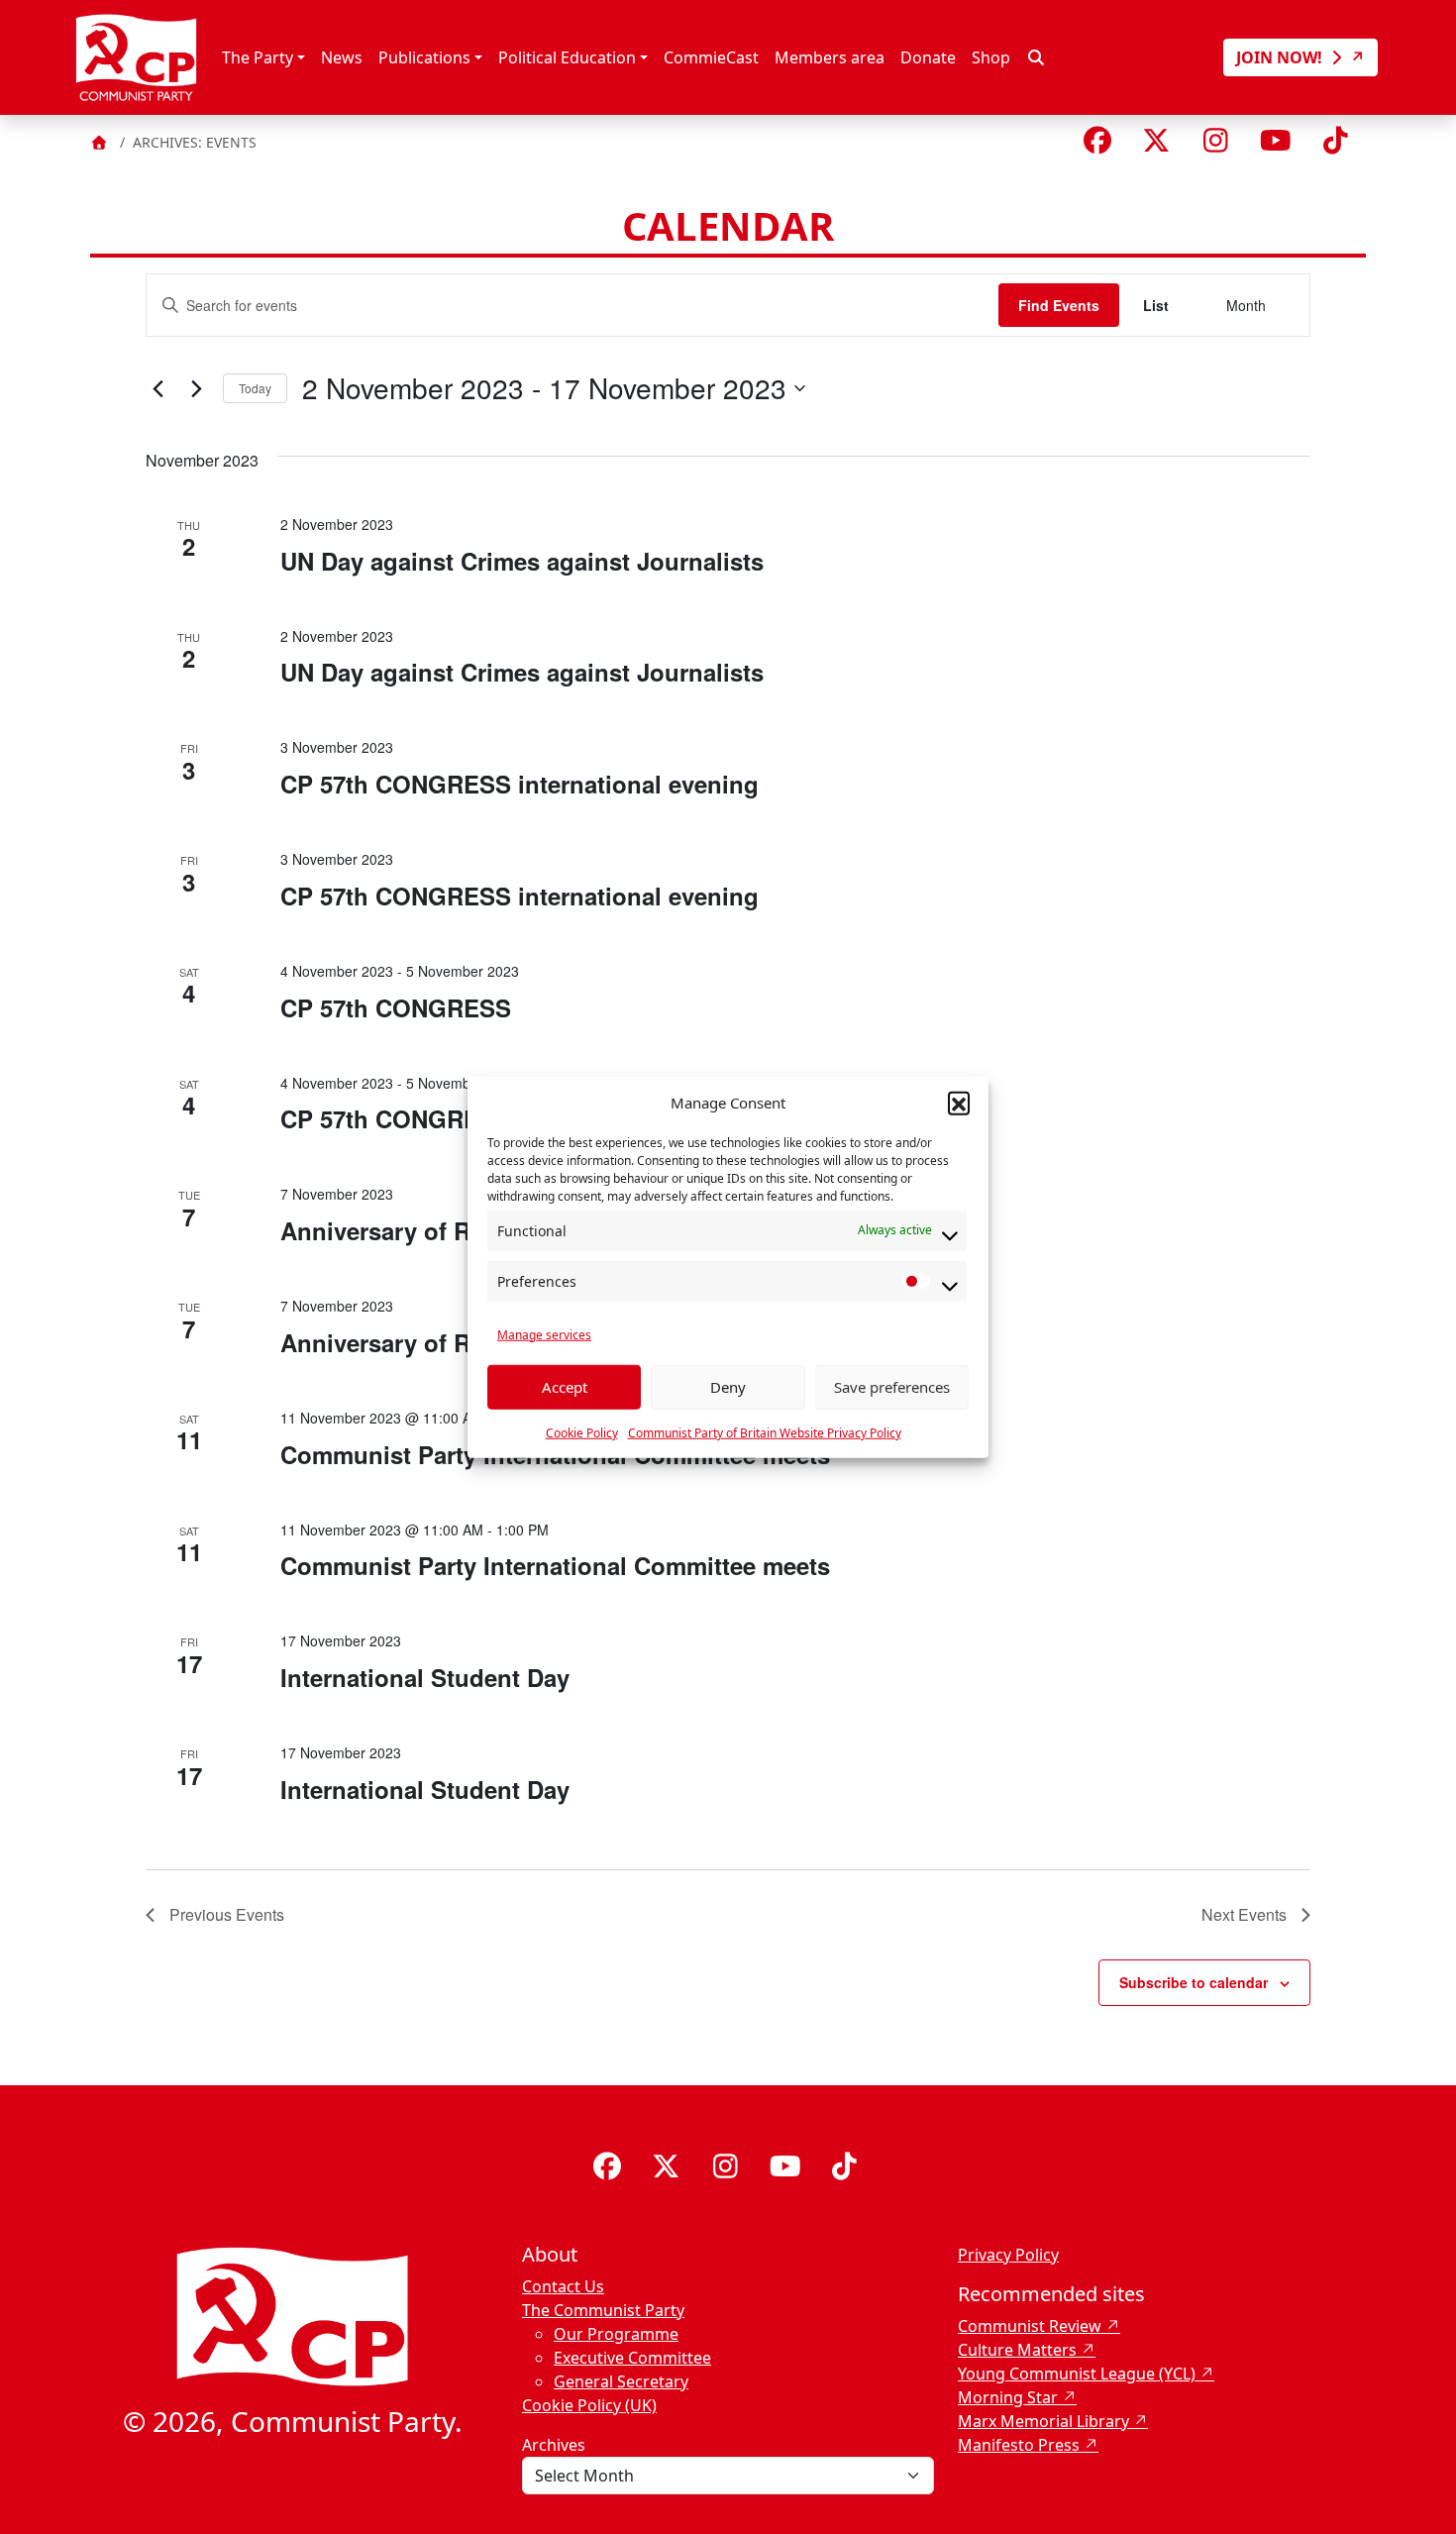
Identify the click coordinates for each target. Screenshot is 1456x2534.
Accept (565, 1387)
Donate (928, 57)
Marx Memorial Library (1043, 2421)
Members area (830, 57)
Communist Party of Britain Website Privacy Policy (765, 1432)
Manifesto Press (1019, 2445)
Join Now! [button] (1281, 57)
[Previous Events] (157, 388)
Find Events (1059, 305)
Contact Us (563, 2286)
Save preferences (892, 1387)
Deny (728, 1387)
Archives (554, 2445)
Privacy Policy (1008, 2255)
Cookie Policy (582, 1432)
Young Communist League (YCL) (1077, 2374)
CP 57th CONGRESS (396, 1007)
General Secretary (621, 2381)
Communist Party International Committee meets (555, 1565)
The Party (258, 57)
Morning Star (1008, 2397)
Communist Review (1030, 2326)
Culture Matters (1017, 2350)
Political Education (567, 57)
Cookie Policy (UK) (589, 2405)
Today (255, 388)
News (342, 57)
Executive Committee (632, 2358)
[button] (959, 1103)
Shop (991, 57)
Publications (424, 57)
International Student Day (425, 1677)
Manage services (544, 1334)
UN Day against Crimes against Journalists (522, 561)
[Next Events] (196, 388)
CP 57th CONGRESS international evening (520, 784)
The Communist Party (603, 2310)
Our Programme (616, 2334)
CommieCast (711, 57)
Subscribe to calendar (1194, 1982)
